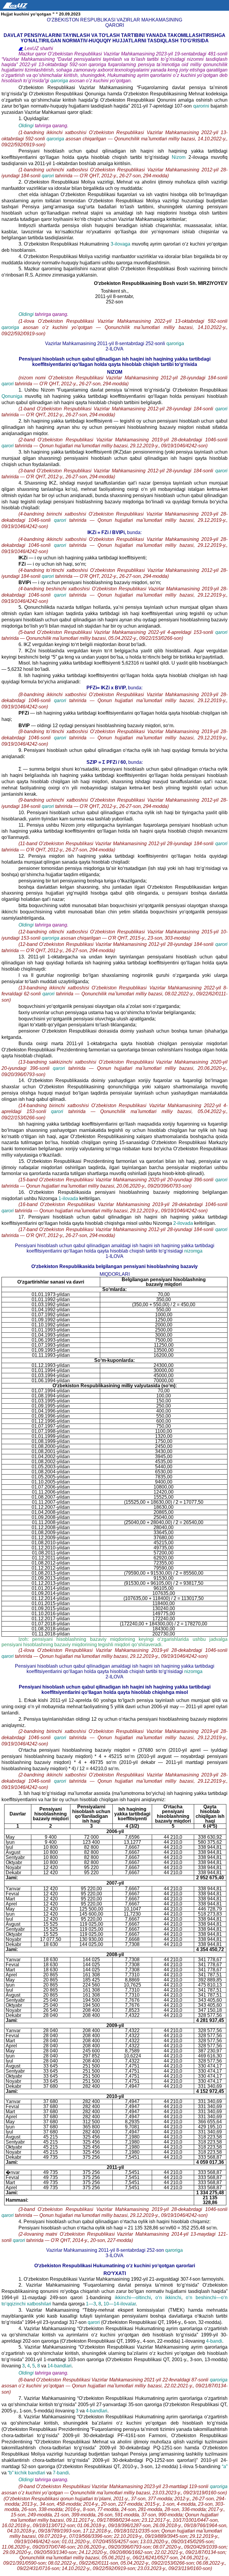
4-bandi (214, 2341)
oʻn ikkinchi (168, 2298)
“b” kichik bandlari (27, 2473)
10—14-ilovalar (120, 2304)
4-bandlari (97, 2411)
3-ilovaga (120, 244)
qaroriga (60, 81)
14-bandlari (59, 2366)
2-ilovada (184, 1223)
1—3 (91, 2304)
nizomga (193, 1251)
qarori (48, 176)
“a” (225, 2466)
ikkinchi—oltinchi (133, 2298)
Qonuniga (13, 396)
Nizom (179, 157)
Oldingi (26, 126)
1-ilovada (69, 1198)
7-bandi (61, 2473)
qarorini (201, 106)
